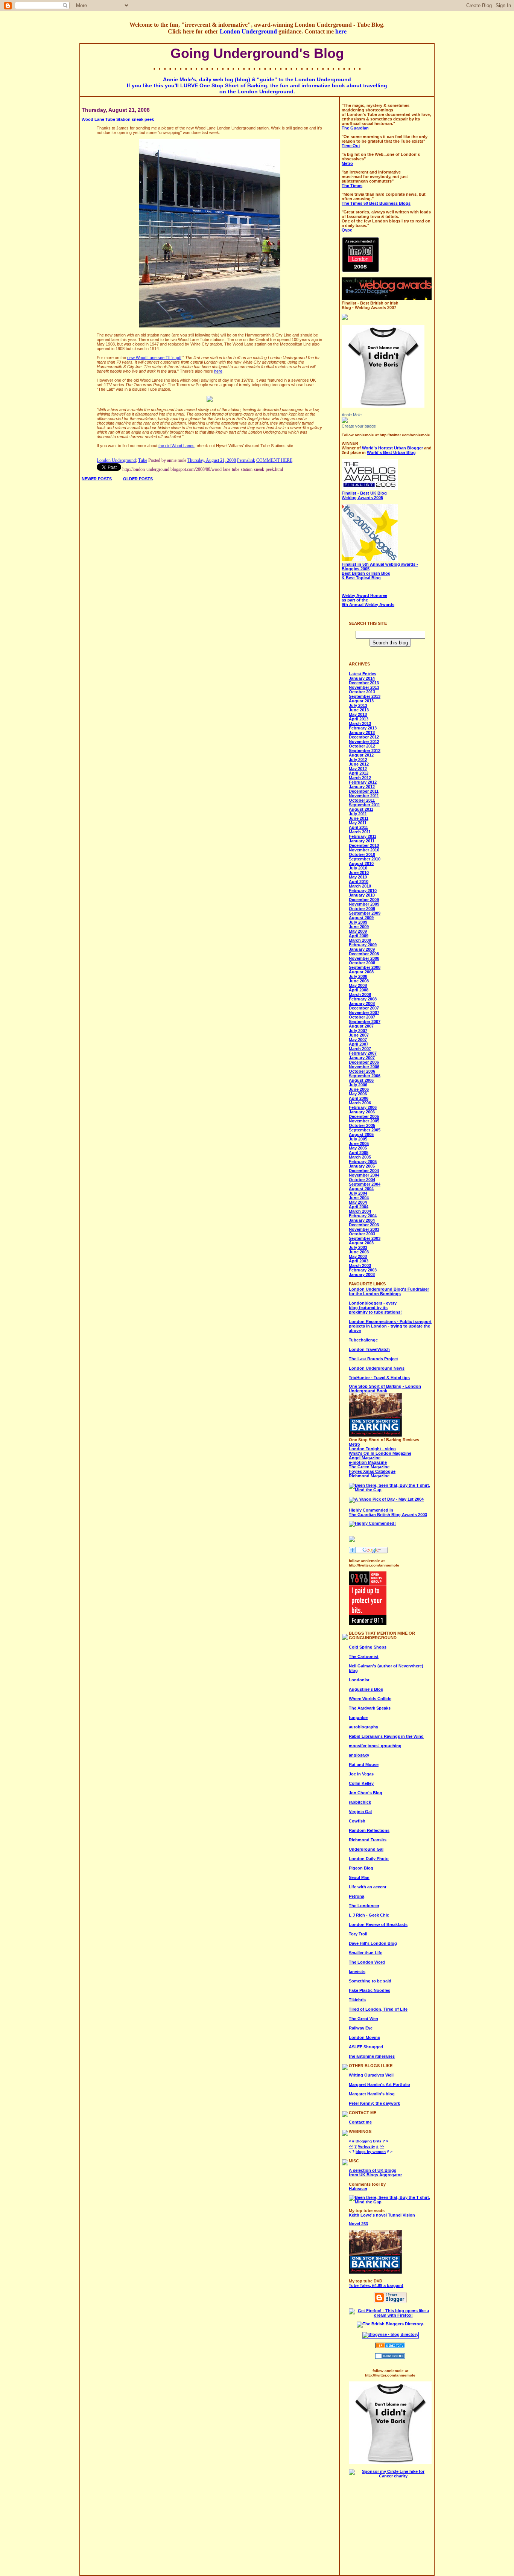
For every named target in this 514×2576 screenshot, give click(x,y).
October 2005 (362, 1125)
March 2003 (360, 1265)
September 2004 (365, 1184)
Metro (354, 1444)
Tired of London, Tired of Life (378, 2009)
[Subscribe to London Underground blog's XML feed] (352, 1541)
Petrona (357, 1896)
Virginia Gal (360, 1812)
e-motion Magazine (368, 1462)
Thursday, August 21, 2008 (212, 460)
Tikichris (357, 2000)
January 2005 (362, 1166)
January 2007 (362, 1058)
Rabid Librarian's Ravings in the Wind (386, 1736)
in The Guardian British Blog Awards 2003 (388, 1512)
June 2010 (359, 872)
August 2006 (361, 1080)
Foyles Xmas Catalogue (372, 1471)
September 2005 (365, 1130)
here (341, 31)
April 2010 (359, 882)
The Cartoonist (364, 1656)
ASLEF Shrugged (366, 2047)
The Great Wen (363, 2019)
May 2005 (358, 1148)
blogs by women (371, 2152)
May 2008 (358, 985)
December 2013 (364, 683)
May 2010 (358, 877)
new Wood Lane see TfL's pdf (154, 358)
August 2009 (361, 918)
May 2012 (358, 769)
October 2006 (362, 1071)
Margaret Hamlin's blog (372, 2094)
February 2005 (363, 1162)
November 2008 (364, 958)
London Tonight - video (372, 1449)
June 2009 (359, 927)
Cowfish (357, 1821)
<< (351, 2146)
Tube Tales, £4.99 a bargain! (376, 2285)
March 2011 (360, 832)
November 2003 (364, 1229)
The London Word (367, 1962)
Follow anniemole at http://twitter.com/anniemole (386, 435)
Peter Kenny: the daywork (374, 2103)
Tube (143, 460)
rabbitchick (360, 1802)
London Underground (248, 31)
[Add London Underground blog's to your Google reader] (368, 1552)
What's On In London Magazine (380, 1453)
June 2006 (359, 1089)
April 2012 (359, 773)
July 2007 (358, 1031)
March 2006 (360, 1103)
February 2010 (363, 891)
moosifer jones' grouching (375, 1746)
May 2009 (358, 931)
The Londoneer (364, 1906)
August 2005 (361, 1134)
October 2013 (362, 692)
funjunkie (358, 1717)
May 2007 (358, 1040)
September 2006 (365, 1076)
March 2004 (360, 1211)
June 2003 (359, 1252)
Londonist (359, 1680)
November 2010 (364, 850)
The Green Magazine (369, 1467)
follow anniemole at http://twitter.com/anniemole (374, 1563)
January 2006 (362, 1112)
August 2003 (361, 1243)
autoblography (363, 1727)
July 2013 (358, 705)
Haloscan (358, 2189)
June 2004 (359, 1198)
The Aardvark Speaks (370, 1708)
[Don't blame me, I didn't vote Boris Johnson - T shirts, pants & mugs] (383, 406)
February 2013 (363, 728)
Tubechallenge (363, 1340)
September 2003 (365, 1238)
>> (382, 2146)
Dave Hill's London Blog (373, 1943)
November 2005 (364, 1121)
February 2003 (363, 1270)
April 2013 (359, 719)
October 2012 (362, 746)
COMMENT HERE (274, 460)
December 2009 (364, 900)
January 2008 (362, 1003)
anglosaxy (359, 1755)
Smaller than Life (366, 1953)
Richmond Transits (368, 1840)
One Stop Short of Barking (233, 85)
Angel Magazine (365, 1458)
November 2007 (364, 1012)
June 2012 (359, 764)
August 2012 (361, 755)
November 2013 (364, 687)
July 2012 (358, 760)
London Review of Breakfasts (378, 1924)
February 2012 (363, 782)
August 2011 (361, 809)
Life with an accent (368, 1887)
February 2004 (363, 1216)
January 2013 (362, 732)
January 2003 (362, 1274)
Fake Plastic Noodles (370, 1990)
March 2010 (360, 886)
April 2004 (359, 1207)
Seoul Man (359, 1877)
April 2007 (359, 1044)
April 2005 (359, 1153)
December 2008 (364, 954)
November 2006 (364, 1067)
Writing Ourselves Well (371, 2075)
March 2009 (360, 940)
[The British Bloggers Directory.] (390, 2324)
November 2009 (364, 904)
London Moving (365, 2037)
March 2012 (360, 778)
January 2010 (362, 895)
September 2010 (365, 859)
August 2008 (361, 972)
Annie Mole (352, 415)
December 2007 (364, 1008)
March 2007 (360, 1049)
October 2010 (362, 854)
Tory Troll (358, 1934)
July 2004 (358, 1193)
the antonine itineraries (372, 2056)
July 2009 (358, 922)
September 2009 (365, 913)
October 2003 (362, 1234)
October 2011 (362, 800)
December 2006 (364, 1062)
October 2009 (362, 909)
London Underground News (377, 1368)
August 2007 (361, 1026)
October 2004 (362, 1180)
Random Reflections (369, 1830)
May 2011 (358, 823)
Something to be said (370, 1981)
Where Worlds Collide (370, 1699)
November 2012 (364, 741)
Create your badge (359, 426)
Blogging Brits (369, 2141)
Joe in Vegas (361, 1774)
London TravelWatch (369, 1349)
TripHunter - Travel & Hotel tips (379, 1378)
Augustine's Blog (366, 1689)
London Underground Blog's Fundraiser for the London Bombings (389, 1291)
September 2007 (365, 1022)
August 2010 (361, 863)
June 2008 (359, 981)
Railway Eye (361, 2028)
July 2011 (358, 814)
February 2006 (363, 1107)
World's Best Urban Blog (391, 452)
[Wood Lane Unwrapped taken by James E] (210, 326)
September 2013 (365, 696)
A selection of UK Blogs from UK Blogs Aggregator (375, 2173)
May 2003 (358, 1256)
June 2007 (359, 1035)
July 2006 (358, 1085)
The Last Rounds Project (373, 1359)
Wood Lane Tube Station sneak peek (118, 119)
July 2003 (358, 1247)
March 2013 (360, 723)
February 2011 (363, 836)
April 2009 (359, 936)
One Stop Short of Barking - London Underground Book (385, 1388)
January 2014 (362, 678)
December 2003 (364, 1225)
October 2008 (362, 963)
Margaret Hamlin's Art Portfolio (379, 2084)
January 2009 (362, 949)
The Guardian (355, 128)
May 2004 (358, 1202)
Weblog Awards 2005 (364, 495)
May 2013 (358, 714)
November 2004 (364, 1175)
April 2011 (358, 827)
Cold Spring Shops (368, 1647)
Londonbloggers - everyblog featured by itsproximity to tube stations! (375, 1308)
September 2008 (365, 967)
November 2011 (364, 796)
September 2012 (365, 751)
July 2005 (358, 1139)
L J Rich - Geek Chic (369, 1915)
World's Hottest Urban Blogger (392, 448)
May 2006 (358, 1094)
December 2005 (364, 1116)
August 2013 (361, 701)
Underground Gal (366, 1849)
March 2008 (360, 994)
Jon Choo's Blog (366, 1793)
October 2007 (362, 1017)
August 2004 (361, 1189)
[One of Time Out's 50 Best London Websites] (360, 271)
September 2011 (364, 805)
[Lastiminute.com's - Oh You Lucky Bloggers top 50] (345, 318)
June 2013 (359, 710)
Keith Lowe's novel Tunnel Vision (382, 2215)
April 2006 (359, 1098)
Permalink (246, 460)
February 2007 (363, 1053)
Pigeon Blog (361, 1868)
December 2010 (364, 845)
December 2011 (364, 791)
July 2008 (358, 976)
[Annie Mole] (345, 422)
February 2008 (363, 999)
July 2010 (358, 868)
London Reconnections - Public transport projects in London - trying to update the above (390, 1326)
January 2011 (362, 841)
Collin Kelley (361, 1783)
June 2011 (359, 818)
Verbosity (366, 2146)
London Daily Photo (369, 1859)
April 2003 (359, 1261)
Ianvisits (357, 1972)
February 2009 (363, 945)
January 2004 (362, 1220)
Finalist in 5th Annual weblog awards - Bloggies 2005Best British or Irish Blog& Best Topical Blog (380, 571)
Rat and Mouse (364, 1765)
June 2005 (359, 1143)
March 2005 (360, 1157)
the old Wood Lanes (176, 446)
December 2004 (364, 1171)
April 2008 (359, 990)
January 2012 (362, 787)
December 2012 (364, 737)
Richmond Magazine (369, 1476)
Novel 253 (358, 2224)
